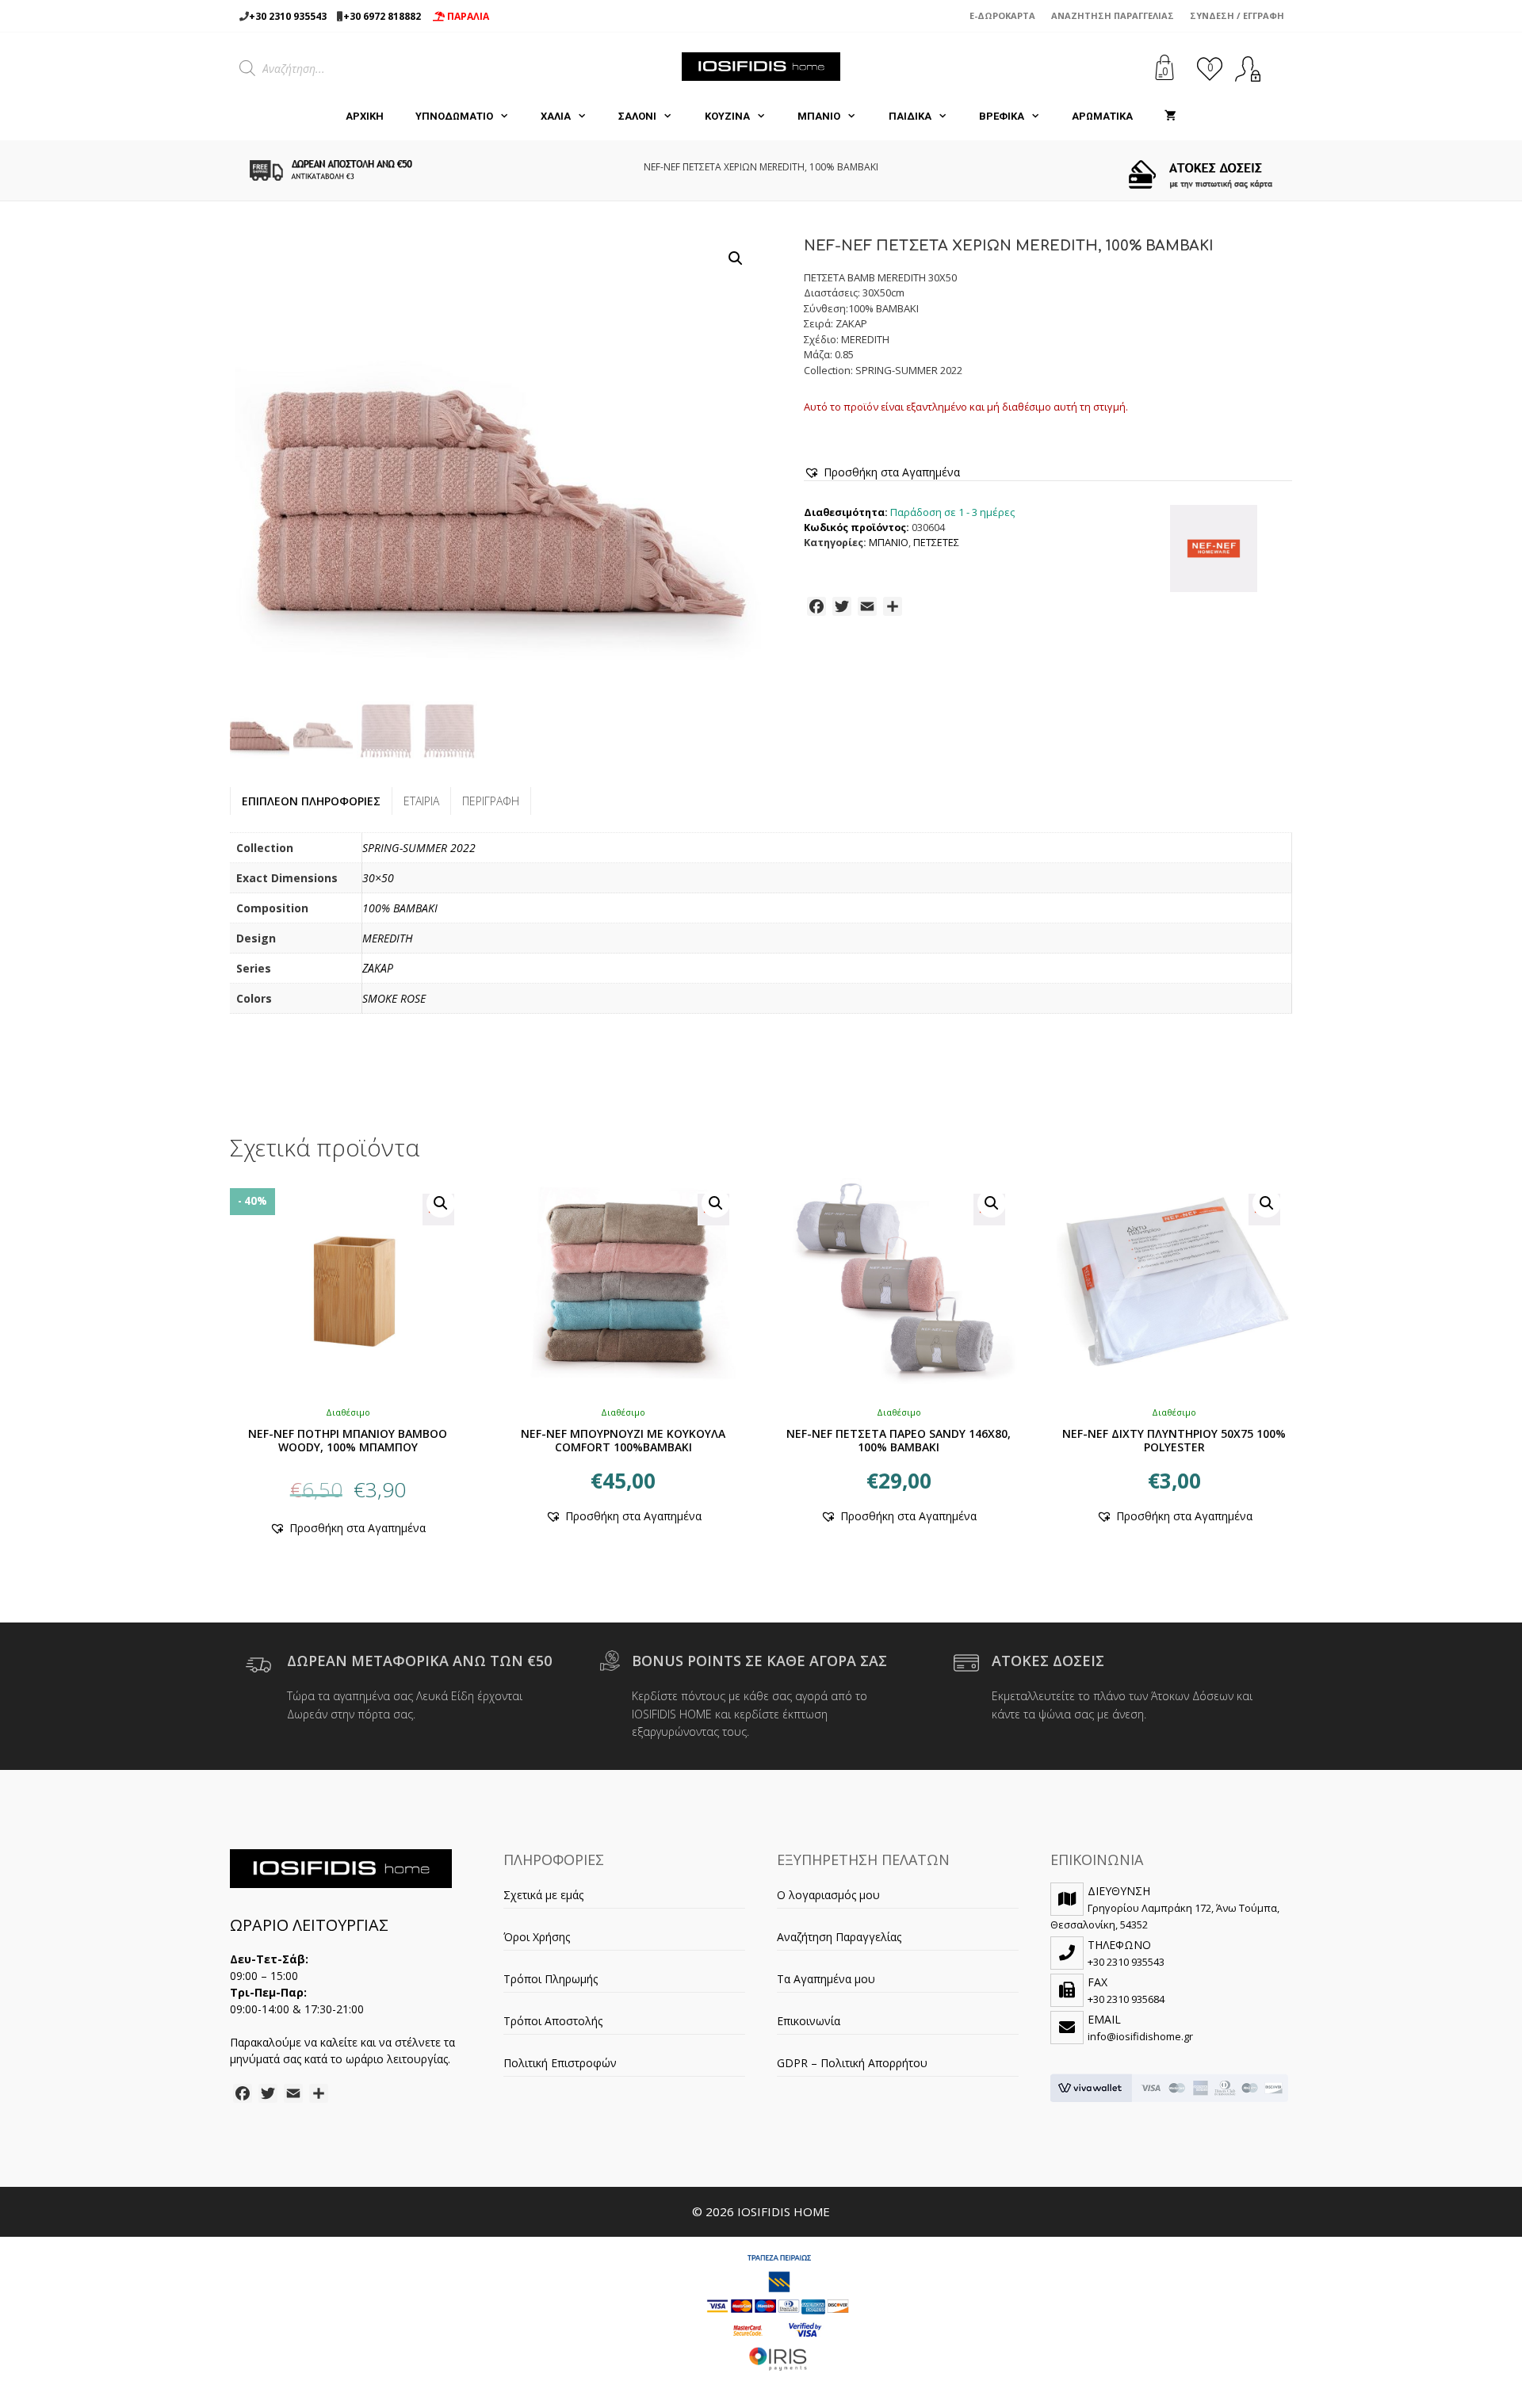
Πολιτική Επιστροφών (560, 2063)
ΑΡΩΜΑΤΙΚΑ (1102, 116)
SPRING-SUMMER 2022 (419, 848)
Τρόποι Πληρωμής (551, 1979)
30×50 (378, 878)
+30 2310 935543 (288, 16)
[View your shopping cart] (1170, 117)
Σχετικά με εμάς (543, 1895)
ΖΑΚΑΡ (378, 968)
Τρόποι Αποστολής (553, 2021)
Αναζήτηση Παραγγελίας (1113, 15)
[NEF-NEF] (1214, 551)
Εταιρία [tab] (421, 801)
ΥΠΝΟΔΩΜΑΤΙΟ (454, 116)
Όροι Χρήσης (537, 1937)
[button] (736, 258)
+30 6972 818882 (382, 16)
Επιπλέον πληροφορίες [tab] (311, 801)
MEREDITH (388, 938)
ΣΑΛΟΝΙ (637, 116)
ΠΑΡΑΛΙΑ (467, 16)
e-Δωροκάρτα (1002, 15)
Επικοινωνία (809, 2021)
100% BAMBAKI (400, 908)
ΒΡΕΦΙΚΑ (1002, 116)
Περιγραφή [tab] (491, 801)
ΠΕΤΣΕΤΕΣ (936, 543)
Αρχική (365, 116)
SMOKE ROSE (394, 998)
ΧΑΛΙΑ (556, 116)
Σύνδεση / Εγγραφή (1237, 15)
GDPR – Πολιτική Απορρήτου (852, 2063)
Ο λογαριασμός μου (828, 1895)
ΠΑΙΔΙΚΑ (910, 116)
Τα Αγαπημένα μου (826, 1979)
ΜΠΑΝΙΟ (819, 116)
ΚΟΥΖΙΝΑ (727, 116)
